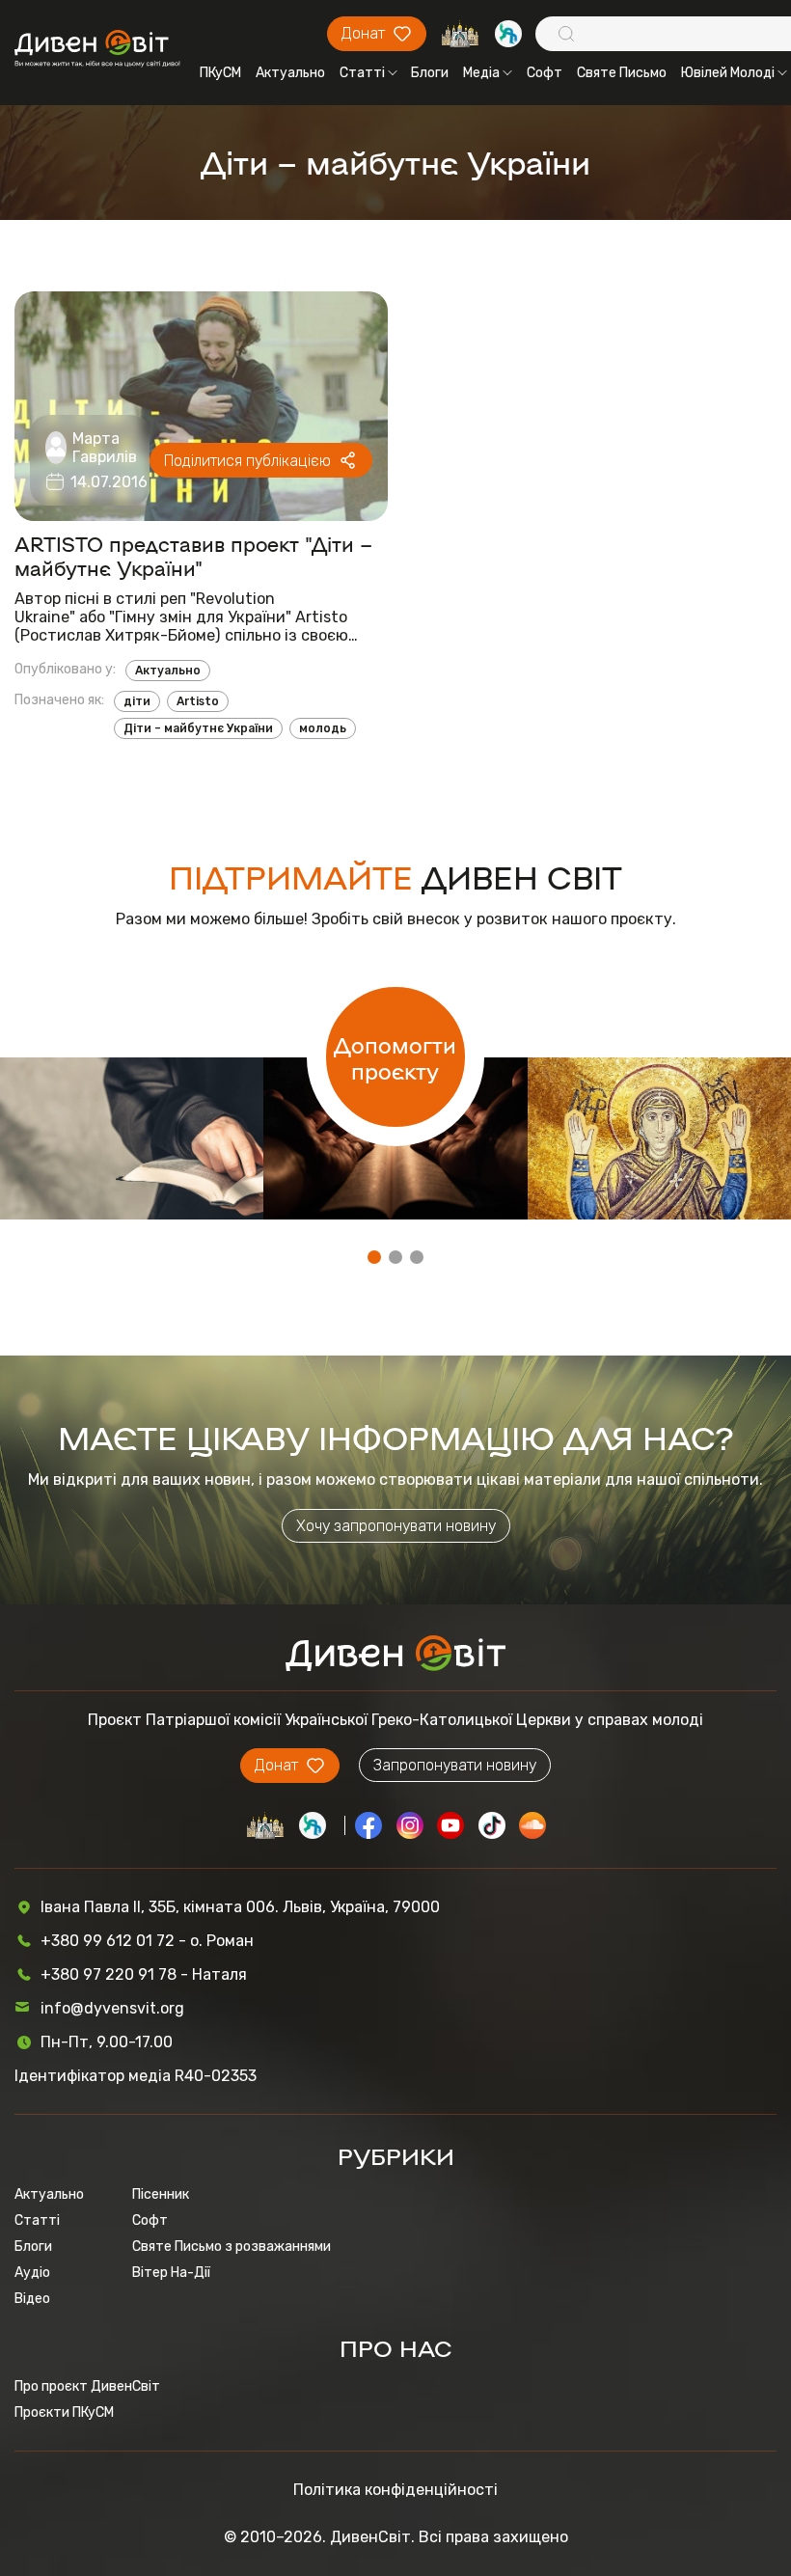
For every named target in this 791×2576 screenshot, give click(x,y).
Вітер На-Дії (171, 2273)
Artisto (198, 701)
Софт (545, 73)
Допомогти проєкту (395, 1057)
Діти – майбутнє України (198, 728)
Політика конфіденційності (395, 2490)
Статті (362, 73)
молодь (323, 728)
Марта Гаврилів (105, 448)
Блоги (430, 73)
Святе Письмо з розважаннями (232, 2247)
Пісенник (161, 2194)
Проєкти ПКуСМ (64, 2412)
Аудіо (32, 2273)
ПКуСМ (220, 73)
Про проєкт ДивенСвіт (87, 2386)
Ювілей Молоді (728, 73)
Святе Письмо (622, 73)
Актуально (290, 73)
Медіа (481, 73)
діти (137, 701)
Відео (32, 2299)
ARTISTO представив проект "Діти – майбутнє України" (193, 556)
